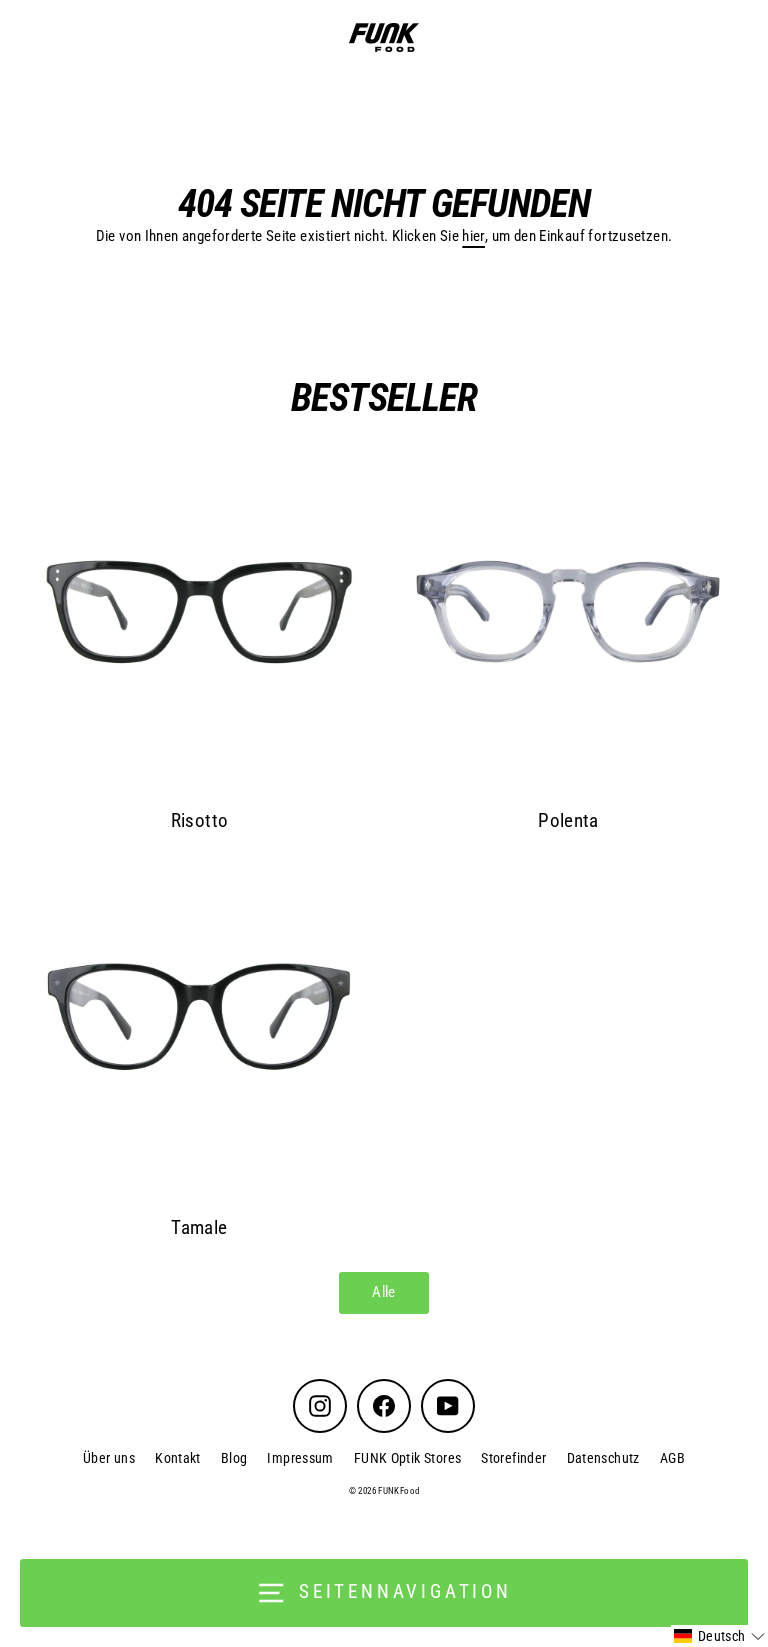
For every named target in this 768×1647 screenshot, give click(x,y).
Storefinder (513, 1458)
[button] (719, 1636)
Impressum (300, 1458)
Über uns (109, 1458)
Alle (384, 1292)
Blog (234, 1458)
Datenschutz (603, 1458)
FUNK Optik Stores (408, 1458)
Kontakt (178, 1458)
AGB (672, 1458)
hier (473, 236)
